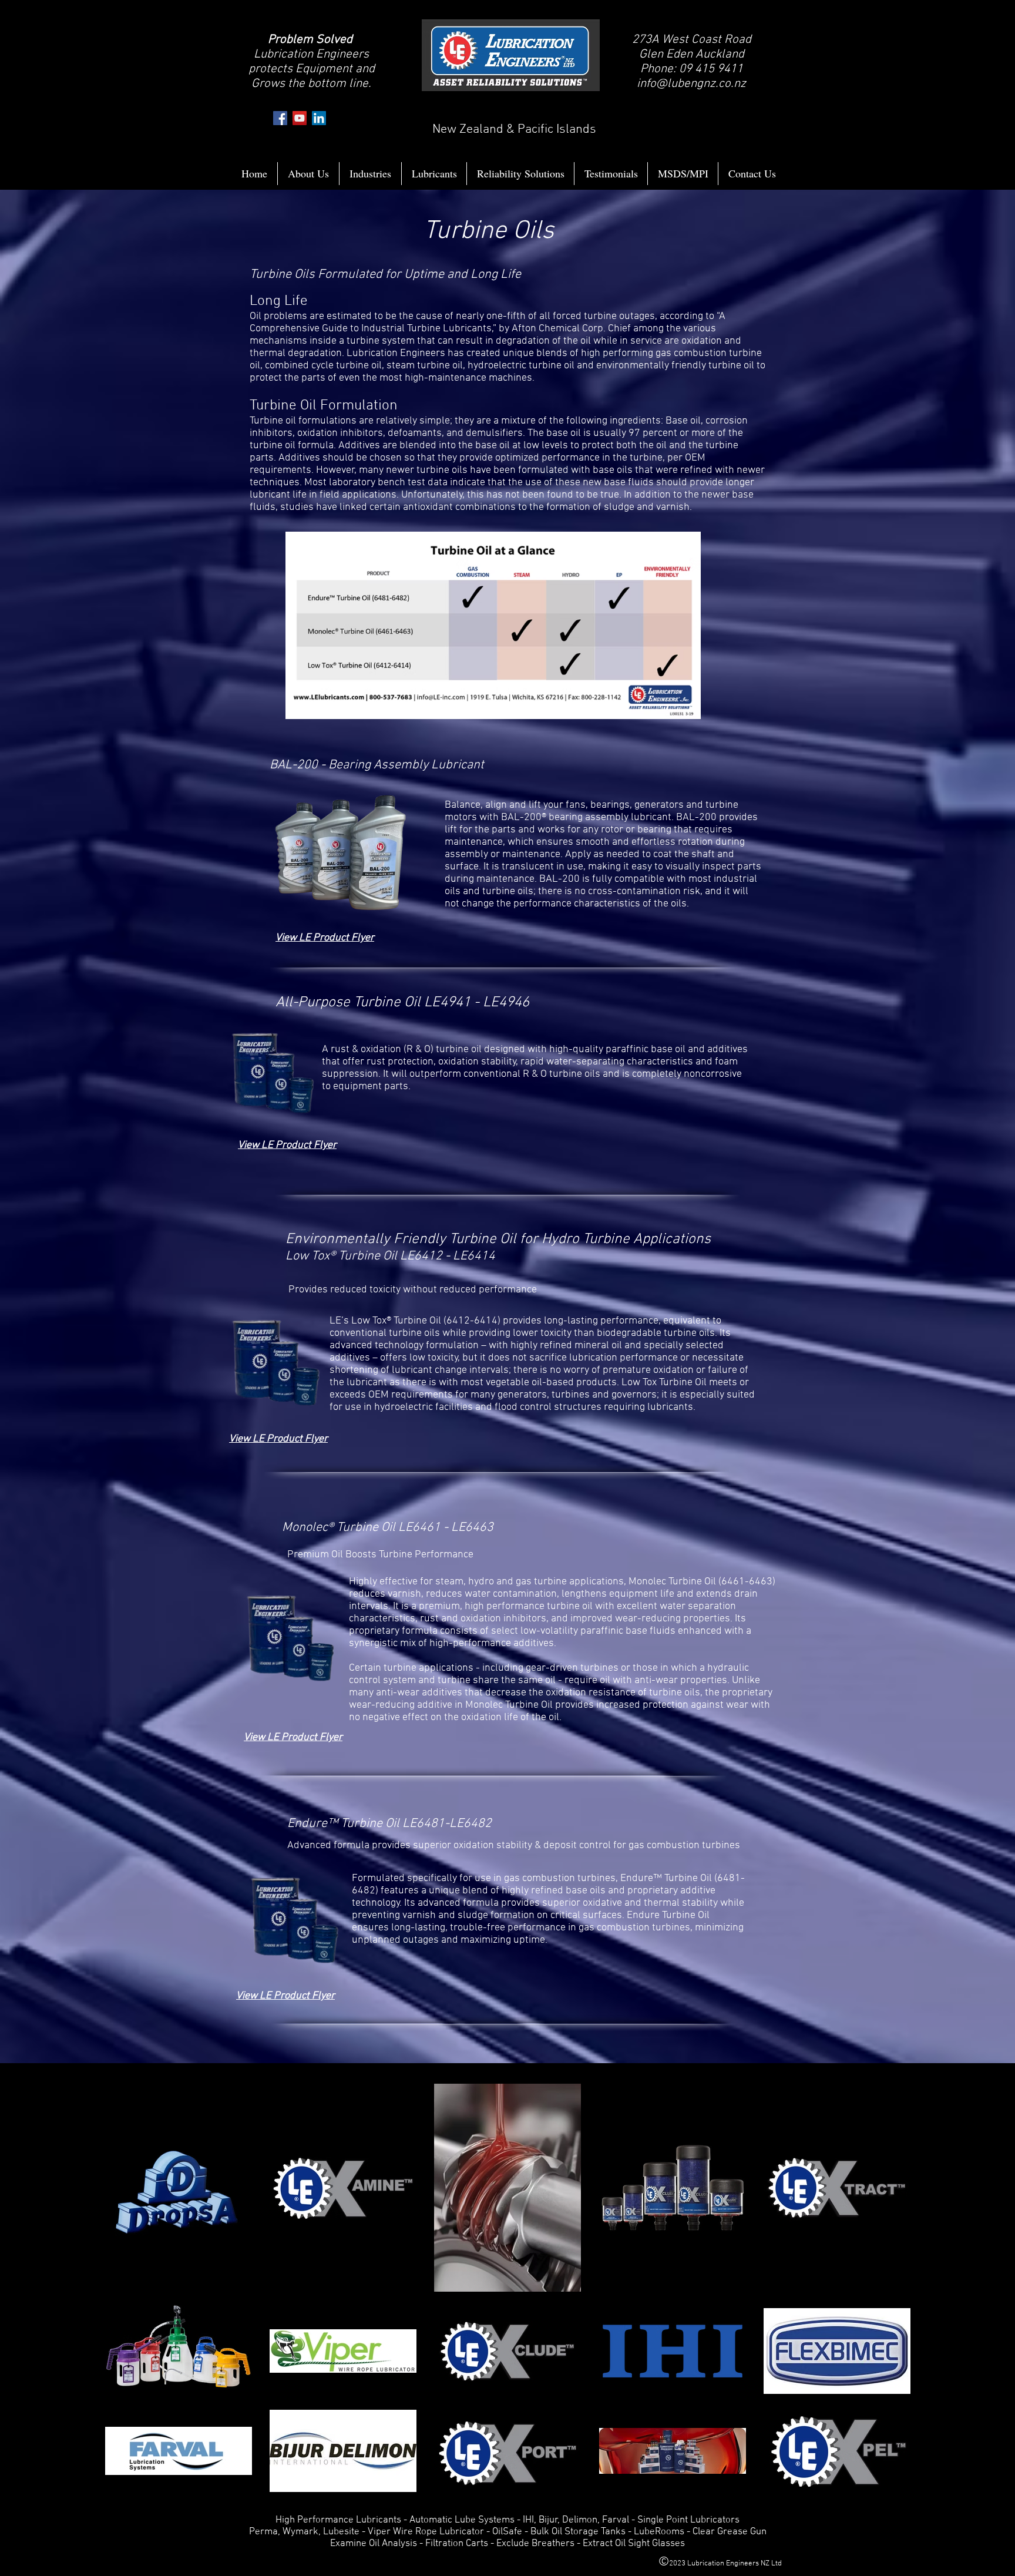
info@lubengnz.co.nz (691, 84)
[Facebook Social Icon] (280, 118)
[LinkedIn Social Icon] (319, 118)
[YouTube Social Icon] (300, 118)
